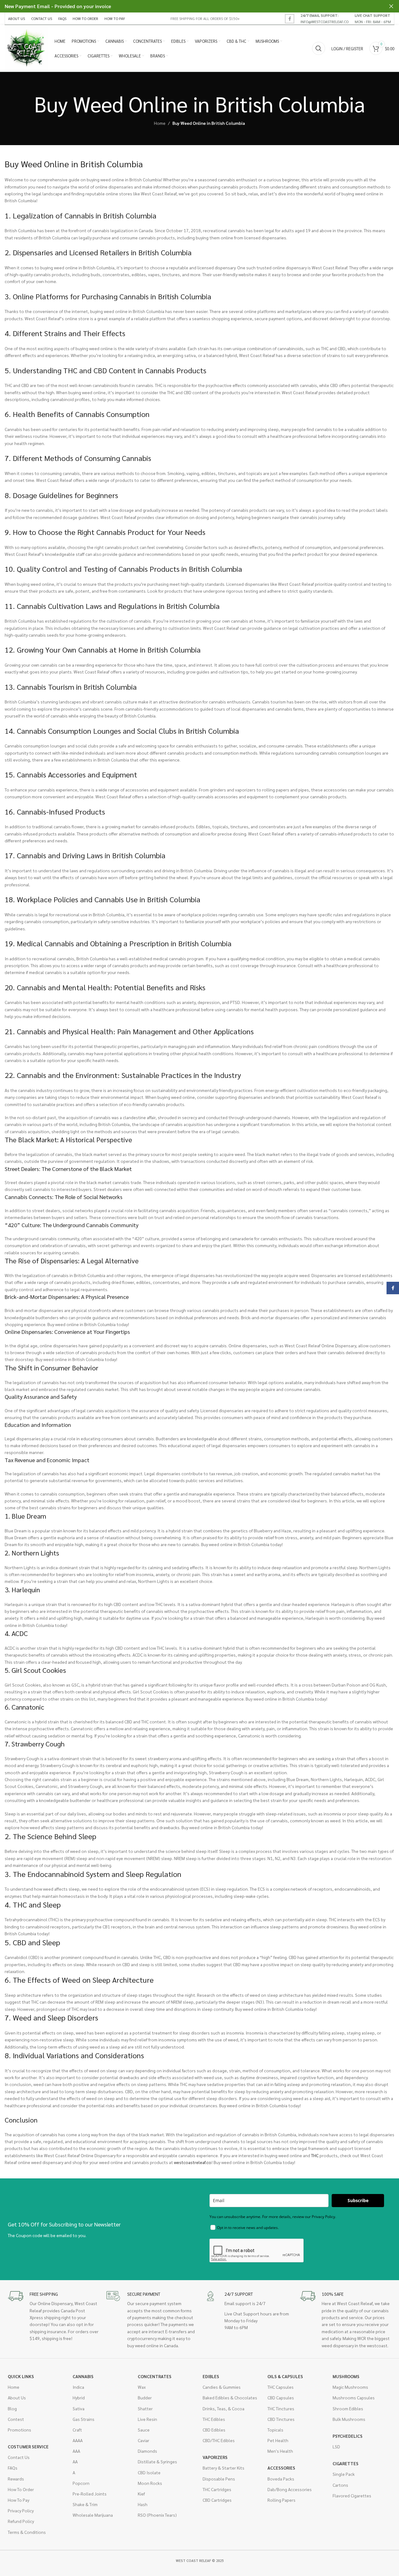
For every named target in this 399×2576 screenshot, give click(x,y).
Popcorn (81, 2483)
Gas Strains (84, 2419)
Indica (78, 2387)
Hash (143, 2504)
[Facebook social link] (290, 19)
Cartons (340, 2485)
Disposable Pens (219, 2479)
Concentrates (155, 2376)
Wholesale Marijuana (93, 2515)
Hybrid (79, 2397)
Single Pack (344, 2474)
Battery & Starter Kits (224, 2468)
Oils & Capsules (285, 2376)
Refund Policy (21, 2521)
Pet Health (278, 2440)
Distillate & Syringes (157, 2461)
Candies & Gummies (222, 2387)
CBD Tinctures (281, 2419)
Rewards (16, 2479)
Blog (12, 2408)
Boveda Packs (281, 2479)
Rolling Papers (281, 2500)
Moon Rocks (150, 2483)
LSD (336, 2446)
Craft (77, 2430)
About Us (17, 2397)
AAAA (78, 2440)
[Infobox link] (324, 18)
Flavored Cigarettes (352, 2495)
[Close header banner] (391, 6)
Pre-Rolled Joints (90, 2494)
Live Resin (147, 2419)
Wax (142, 2387)
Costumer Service (28, 2446)
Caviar (144, 2440)
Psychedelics (348, 2436)
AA (75, 2461)
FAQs (13, 2468)
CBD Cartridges (217, 2500)
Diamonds (147, 2451)
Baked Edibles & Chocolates (230, 2397)
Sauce (144, 2430)
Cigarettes (346, 2463)
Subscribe (358, 2200)
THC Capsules (281, 2387)
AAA (76, 2451)
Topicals (275, 2430)
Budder (145, 2397)
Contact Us (19, 2457)
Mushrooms (346, 2376)
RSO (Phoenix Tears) (157, 2515)
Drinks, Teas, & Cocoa (224, 2408)
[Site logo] (26, 48)
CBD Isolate (149, 2472)
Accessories (281, 2468)
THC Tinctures (281, 2408)
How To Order (21, 2489)
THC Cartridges (217, 2489)
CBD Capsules (281, 2397)
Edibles (211, 2376)
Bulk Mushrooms (349, 2419)
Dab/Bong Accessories (290, 2489)
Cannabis (83, 2376)
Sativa (79, 2408)
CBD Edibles (214, 2430)
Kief (141, 2494)
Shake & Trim (85, 2504)
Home (160, 123)
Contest (16, 2419)
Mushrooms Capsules (354, 2397)
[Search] (319, 48)
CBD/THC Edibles (219, 2440)
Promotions (19, 2430)
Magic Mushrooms (350, 2387)
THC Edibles (214, 2419)
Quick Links (21, 2376)
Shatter (145, 2408)
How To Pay (19, 2500)
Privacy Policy (21, 2510)
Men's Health (280, 2451)
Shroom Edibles (348, 2408)
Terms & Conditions (27, 2532)
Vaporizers (215, 2457)
